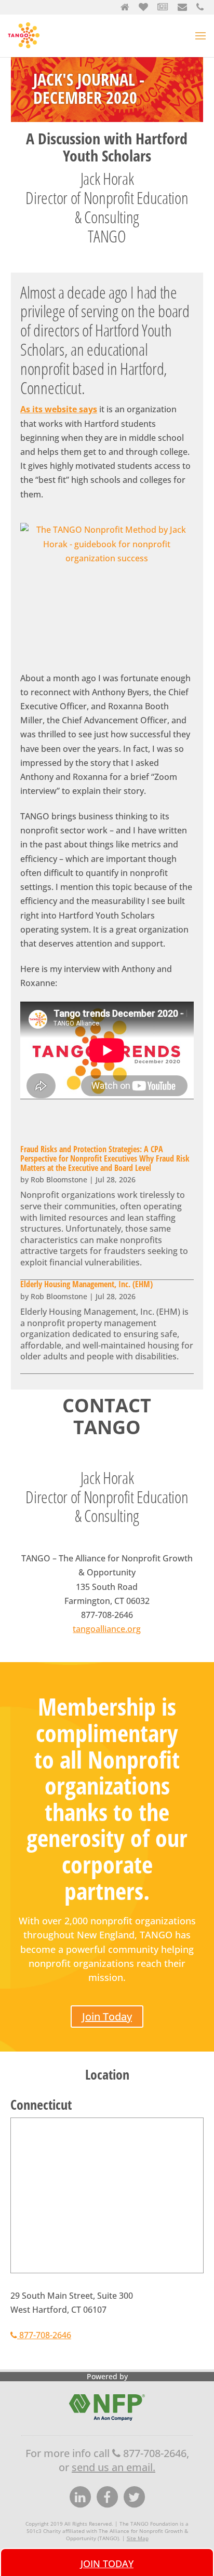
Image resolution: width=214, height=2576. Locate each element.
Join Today (107, 2017)
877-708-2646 (44, 2335)
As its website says (59, 409)
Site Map (138, 2538)
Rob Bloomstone (59, 1179)
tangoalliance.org (107, 1629)
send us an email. (113, 2467)
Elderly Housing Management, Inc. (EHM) (86, 1284)
